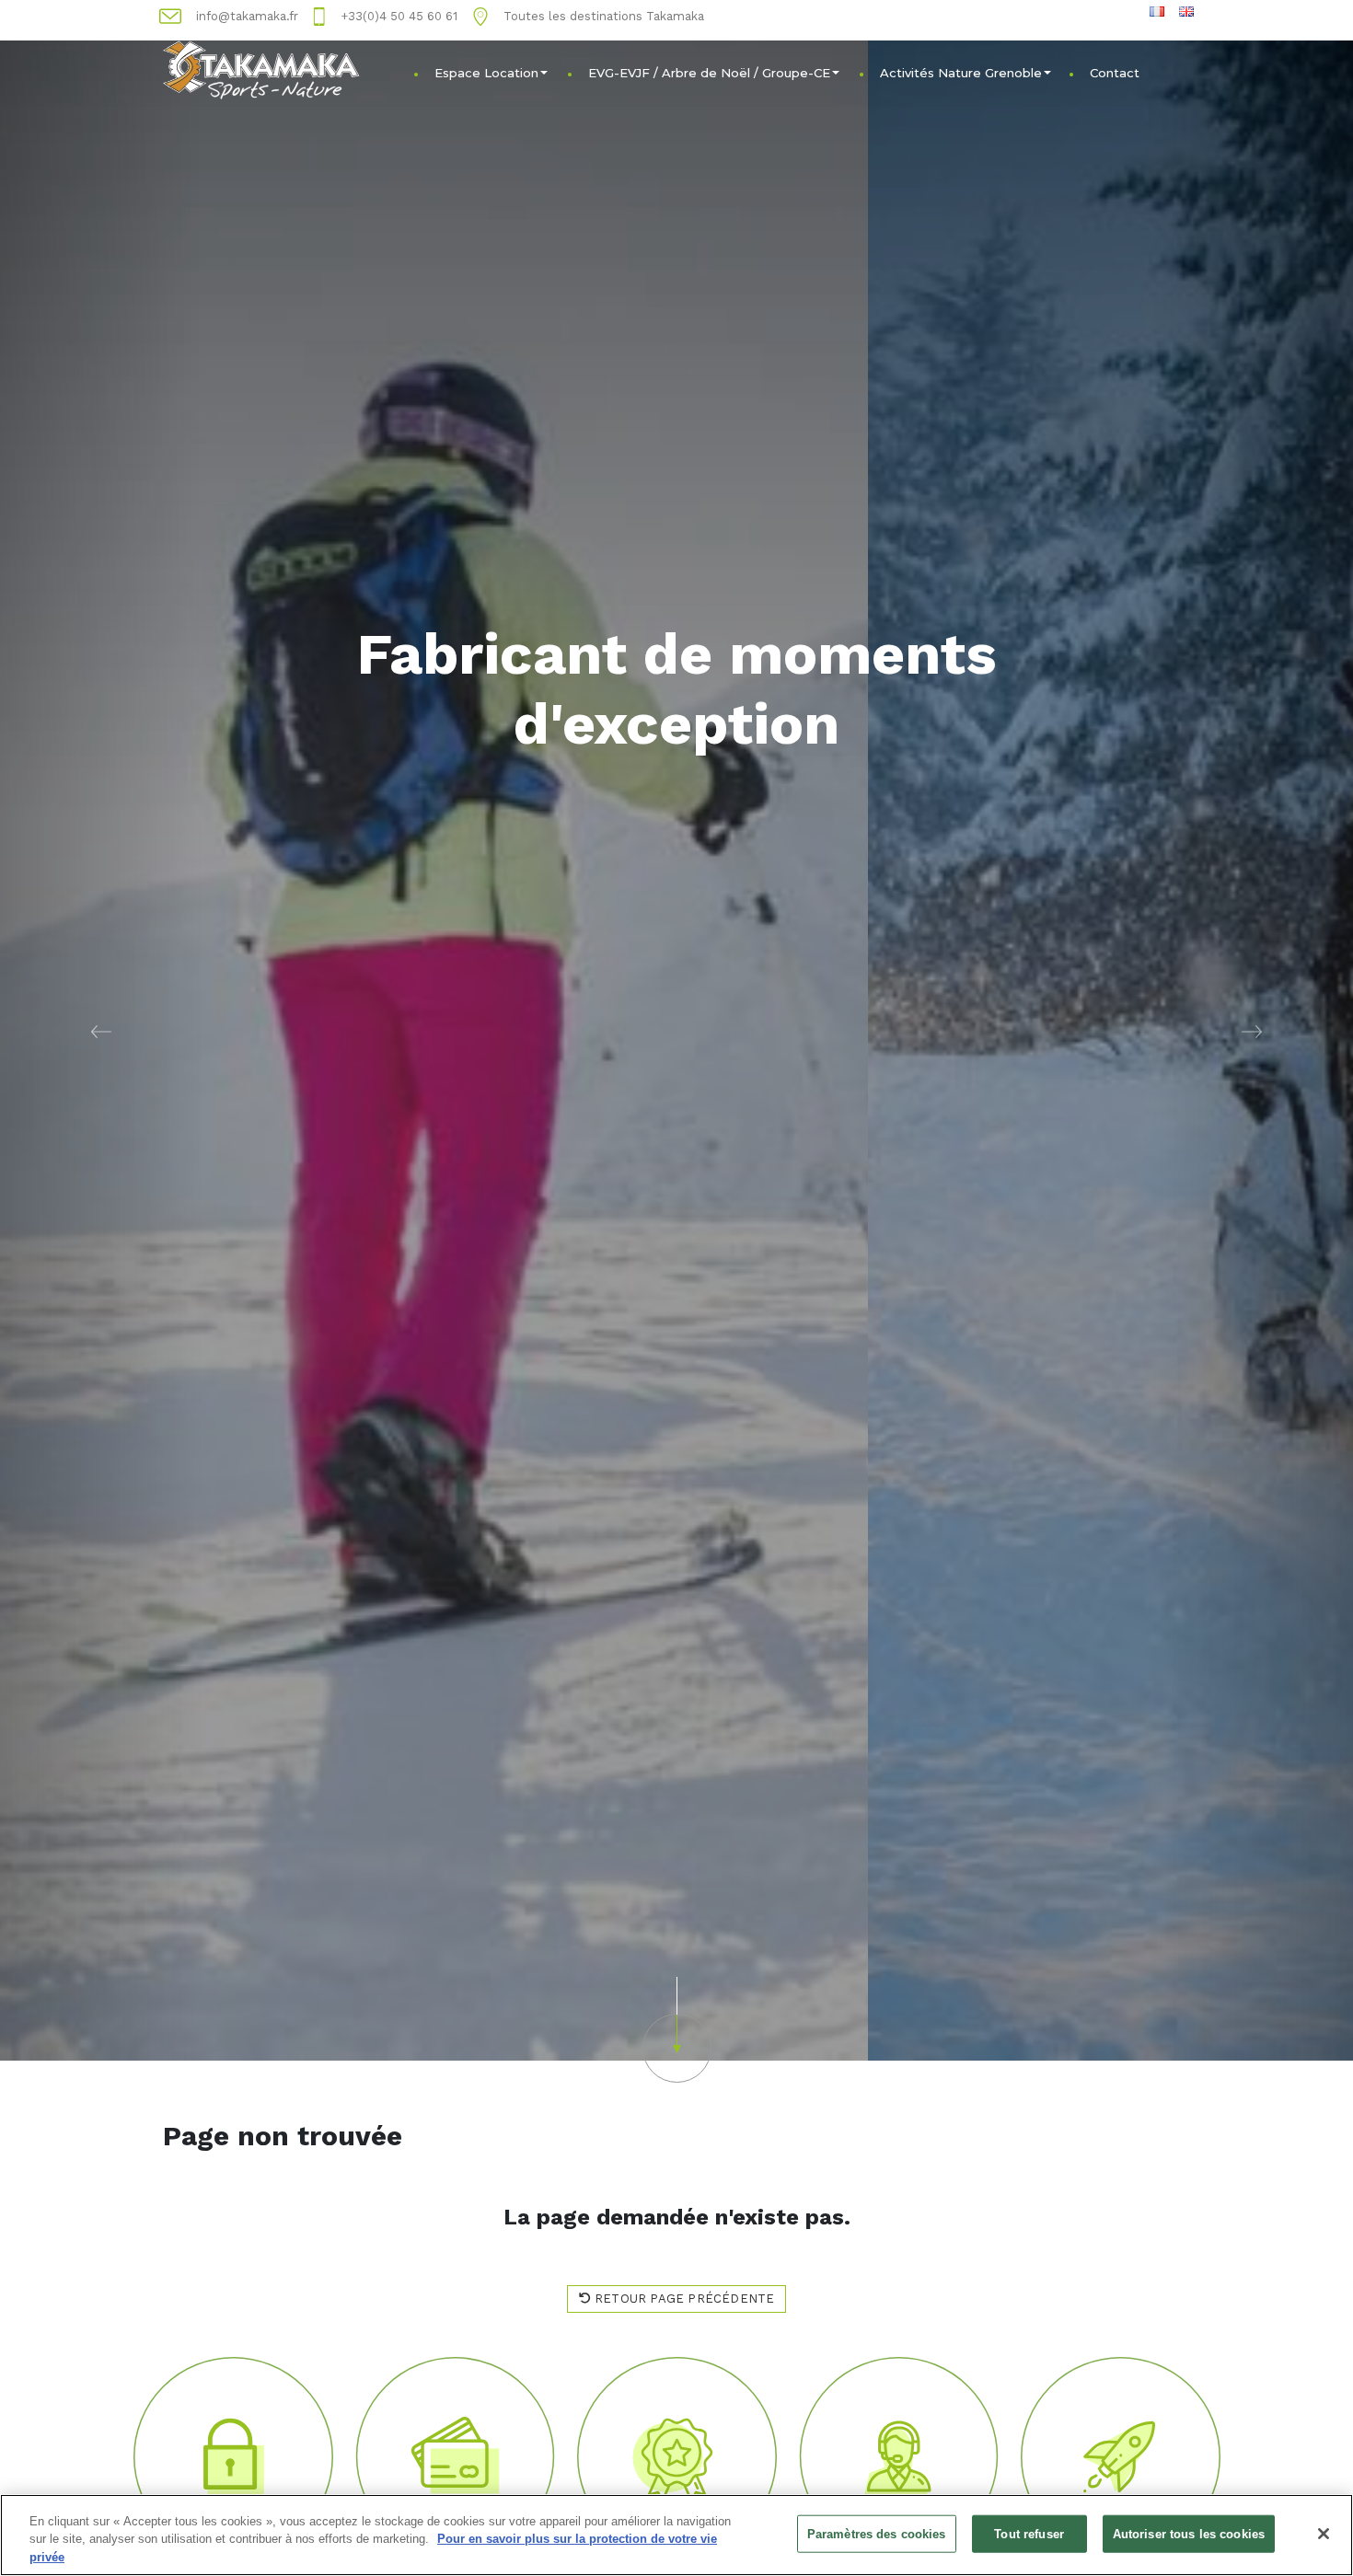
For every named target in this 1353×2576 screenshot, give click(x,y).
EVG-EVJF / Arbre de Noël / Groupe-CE (709, 73)
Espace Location (486, 73)
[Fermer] (1324, 2534)
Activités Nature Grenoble (961, 73)
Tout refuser (1029, 2533)
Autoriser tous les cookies (1189, 2533)
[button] (102, 1030)
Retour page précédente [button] (683, 2299)
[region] (676, 2535)
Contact (1115, 73)
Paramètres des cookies (877, 2533)
